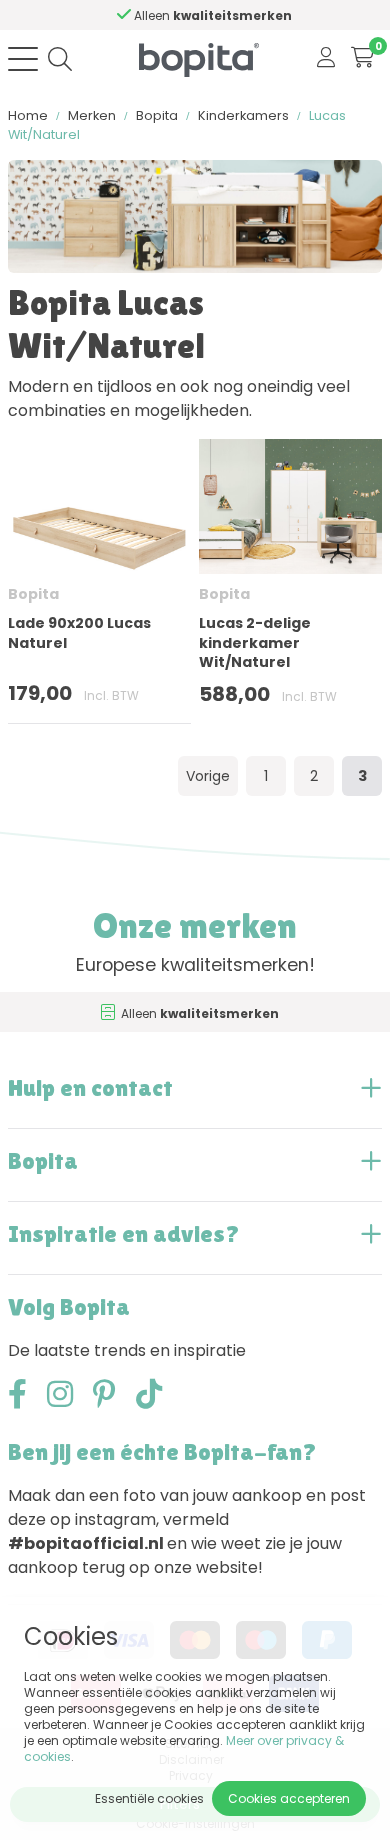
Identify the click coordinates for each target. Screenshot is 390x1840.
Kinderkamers (243, 115)
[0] (362, 58)
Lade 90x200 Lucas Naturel (79, 632)
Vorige (208, 776)
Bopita (157, 115)
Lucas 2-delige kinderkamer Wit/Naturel (255, 642)
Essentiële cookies (149, 1798)
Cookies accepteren (289, 1798)
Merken (92, 115)
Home (28, 115)
